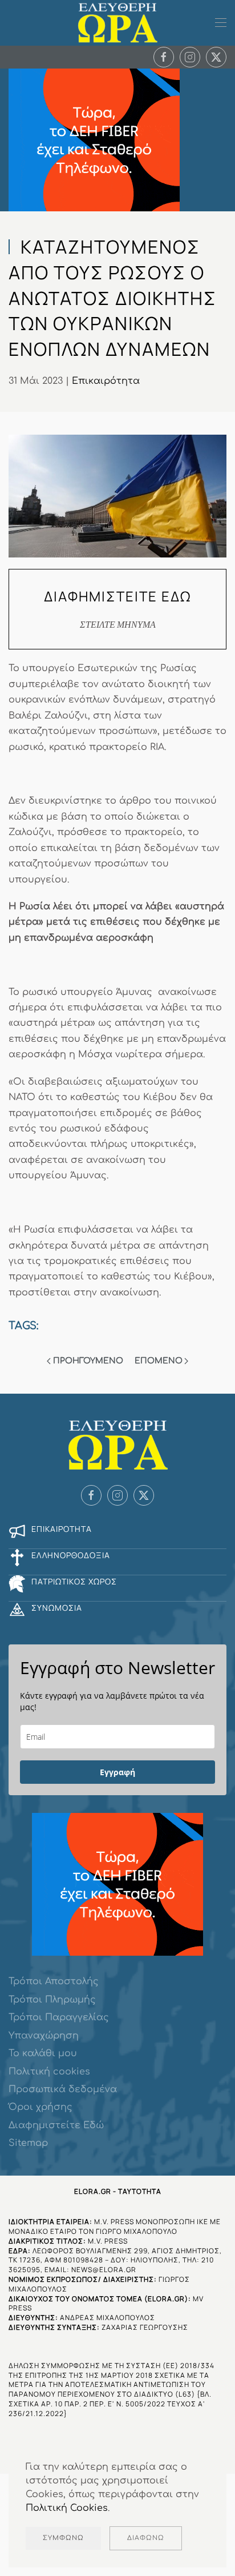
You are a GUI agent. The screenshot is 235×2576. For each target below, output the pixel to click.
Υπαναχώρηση (44, 2036)
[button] (221, 23)
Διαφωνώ (146, 2538)
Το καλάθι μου (43, 2053)
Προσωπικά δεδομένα (63, 2089)
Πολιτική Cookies (67, 2508)
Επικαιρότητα (106, 381)
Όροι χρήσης (40, 2107)
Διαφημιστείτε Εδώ (56, 2125)
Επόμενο (159, 1361)
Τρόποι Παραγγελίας (59, 2017)
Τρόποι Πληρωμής (52, 2000)
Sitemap (28, 2143)
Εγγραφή (117, 1772)
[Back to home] (117, 23)
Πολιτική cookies (49, 2072)
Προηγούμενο (88, 1361)
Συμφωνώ (63, 2538)
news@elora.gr (104, 2270)
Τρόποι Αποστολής (54, 1981)
